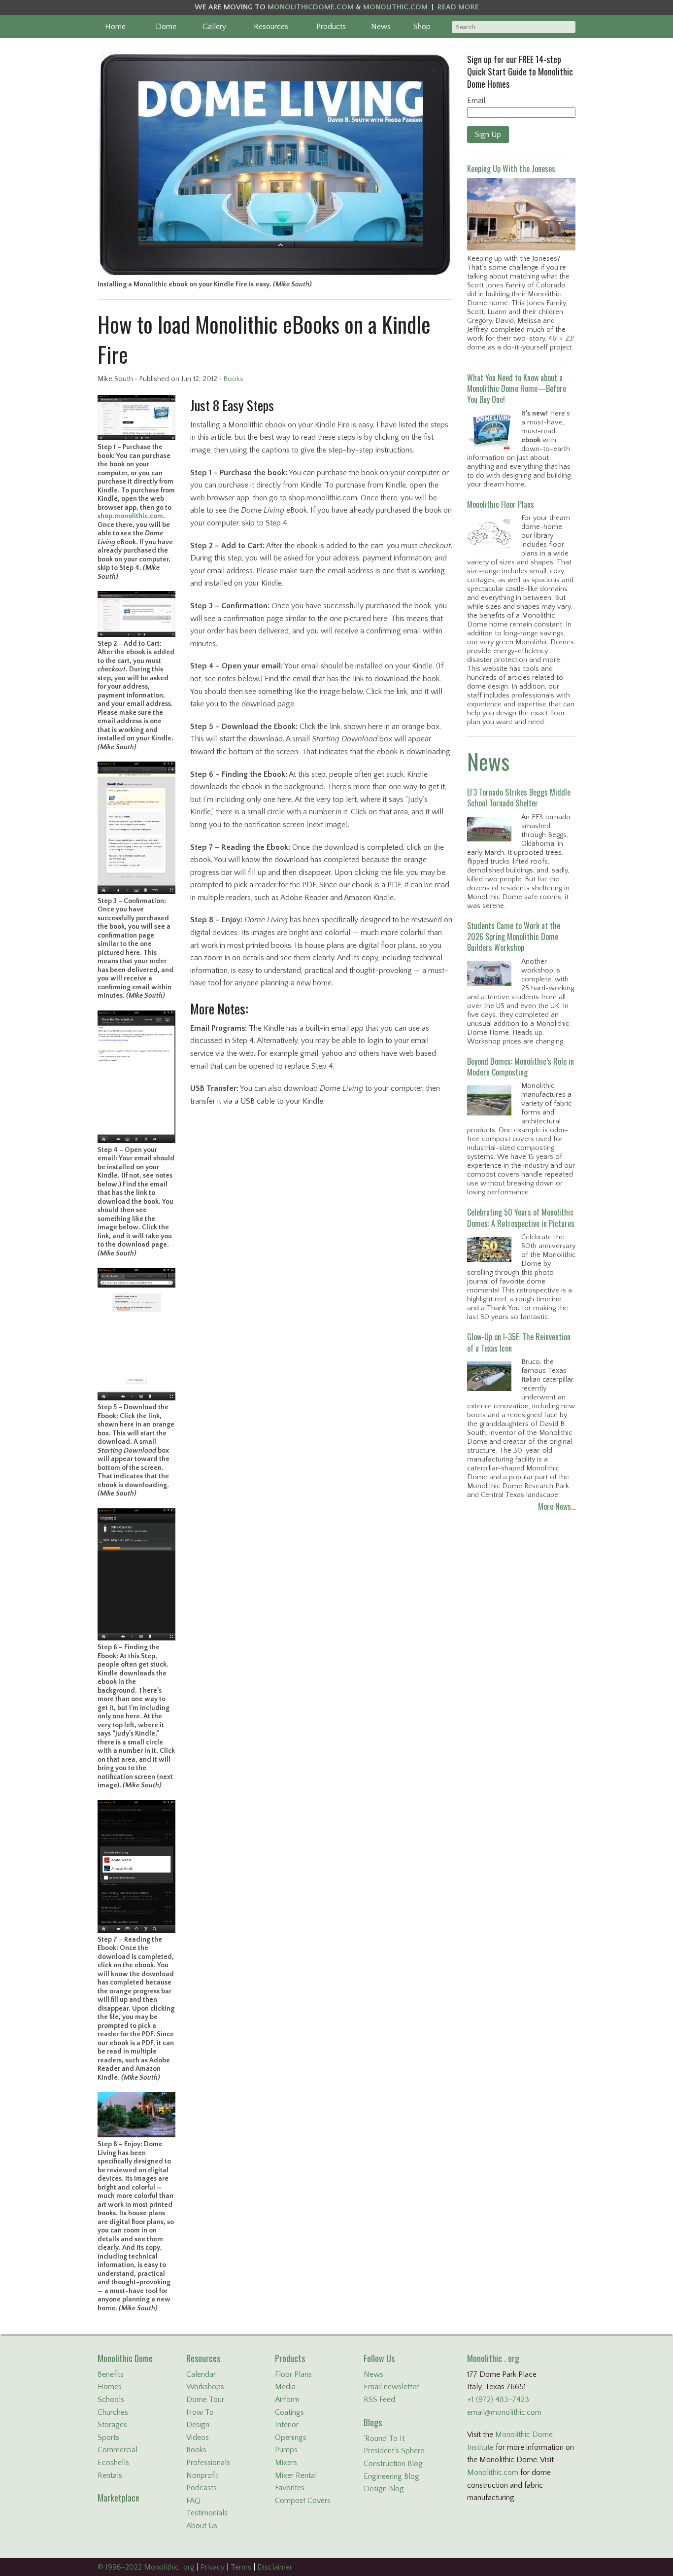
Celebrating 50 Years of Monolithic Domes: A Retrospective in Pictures (521, 1218)
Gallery (214, 27)
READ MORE (458, 7)
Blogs (373, 2422)
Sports (108, 2437)
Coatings (289, 2412)
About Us (202, 2526)
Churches (113, 2412)
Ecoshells (113, 2463)
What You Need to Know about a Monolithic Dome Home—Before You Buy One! (517, 389)
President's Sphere (394, 2451)
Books (233, 379)
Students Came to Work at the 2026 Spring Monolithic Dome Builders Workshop (514, 937)
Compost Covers (303, 2501)
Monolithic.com (493, 2472)
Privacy (213, 2567)
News (381, 27)
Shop (422, 27)
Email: (477, 101)
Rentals (110, 2475)
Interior (287, 2425)
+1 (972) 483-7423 (498, 2400)
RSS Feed (379, 2400)
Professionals (208, 2463)
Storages (112, 2425)
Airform (287, 2400)
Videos (198, 2437)
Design (198, 2425)
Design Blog (384, 2489)
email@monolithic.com (504, 2412)
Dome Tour (205, 2400)
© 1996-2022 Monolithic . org (146, 2567)
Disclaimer (275, 2567)
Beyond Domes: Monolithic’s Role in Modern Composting (521, 1067)
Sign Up (488, 135)
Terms (241, 2567)
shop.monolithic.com (130, 516)
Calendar (201, 2374)
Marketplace (118, 2498)
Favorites (290, 2488)
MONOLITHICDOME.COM (311, 7)
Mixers (286, 2463)
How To (200, 2412)
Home (115, 27)
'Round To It (384, 2438)
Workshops (205, 2387)
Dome (166, 27)
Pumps (286, 2450)
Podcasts (202, 2488)
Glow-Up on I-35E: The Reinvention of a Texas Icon (519, 1342)
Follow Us (379, 2358)
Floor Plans (293, 2374)
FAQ (193, 2501)
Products (331, 27)
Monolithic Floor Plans (501, 504)
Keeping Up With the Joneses (511, 169)
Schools (111, 2400)
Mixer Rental (296, 2475)
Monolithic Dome (125, 2358)
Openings (291, 2437)
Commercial (118, 2450)
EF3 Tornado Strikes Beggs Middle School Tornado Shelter (519, 798)
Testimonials (207, 2513)
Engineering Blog (391, 2476)
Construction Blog (393, 2464)
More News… (557, 1506)
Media (285, 2387)
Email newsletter (391, 2387)
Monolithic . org (493, 2358)
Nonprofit (202, 2475)
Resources (271, 27)
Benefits (111, 2374)
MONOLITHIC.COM (395, 7)
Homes (110, 2387)
